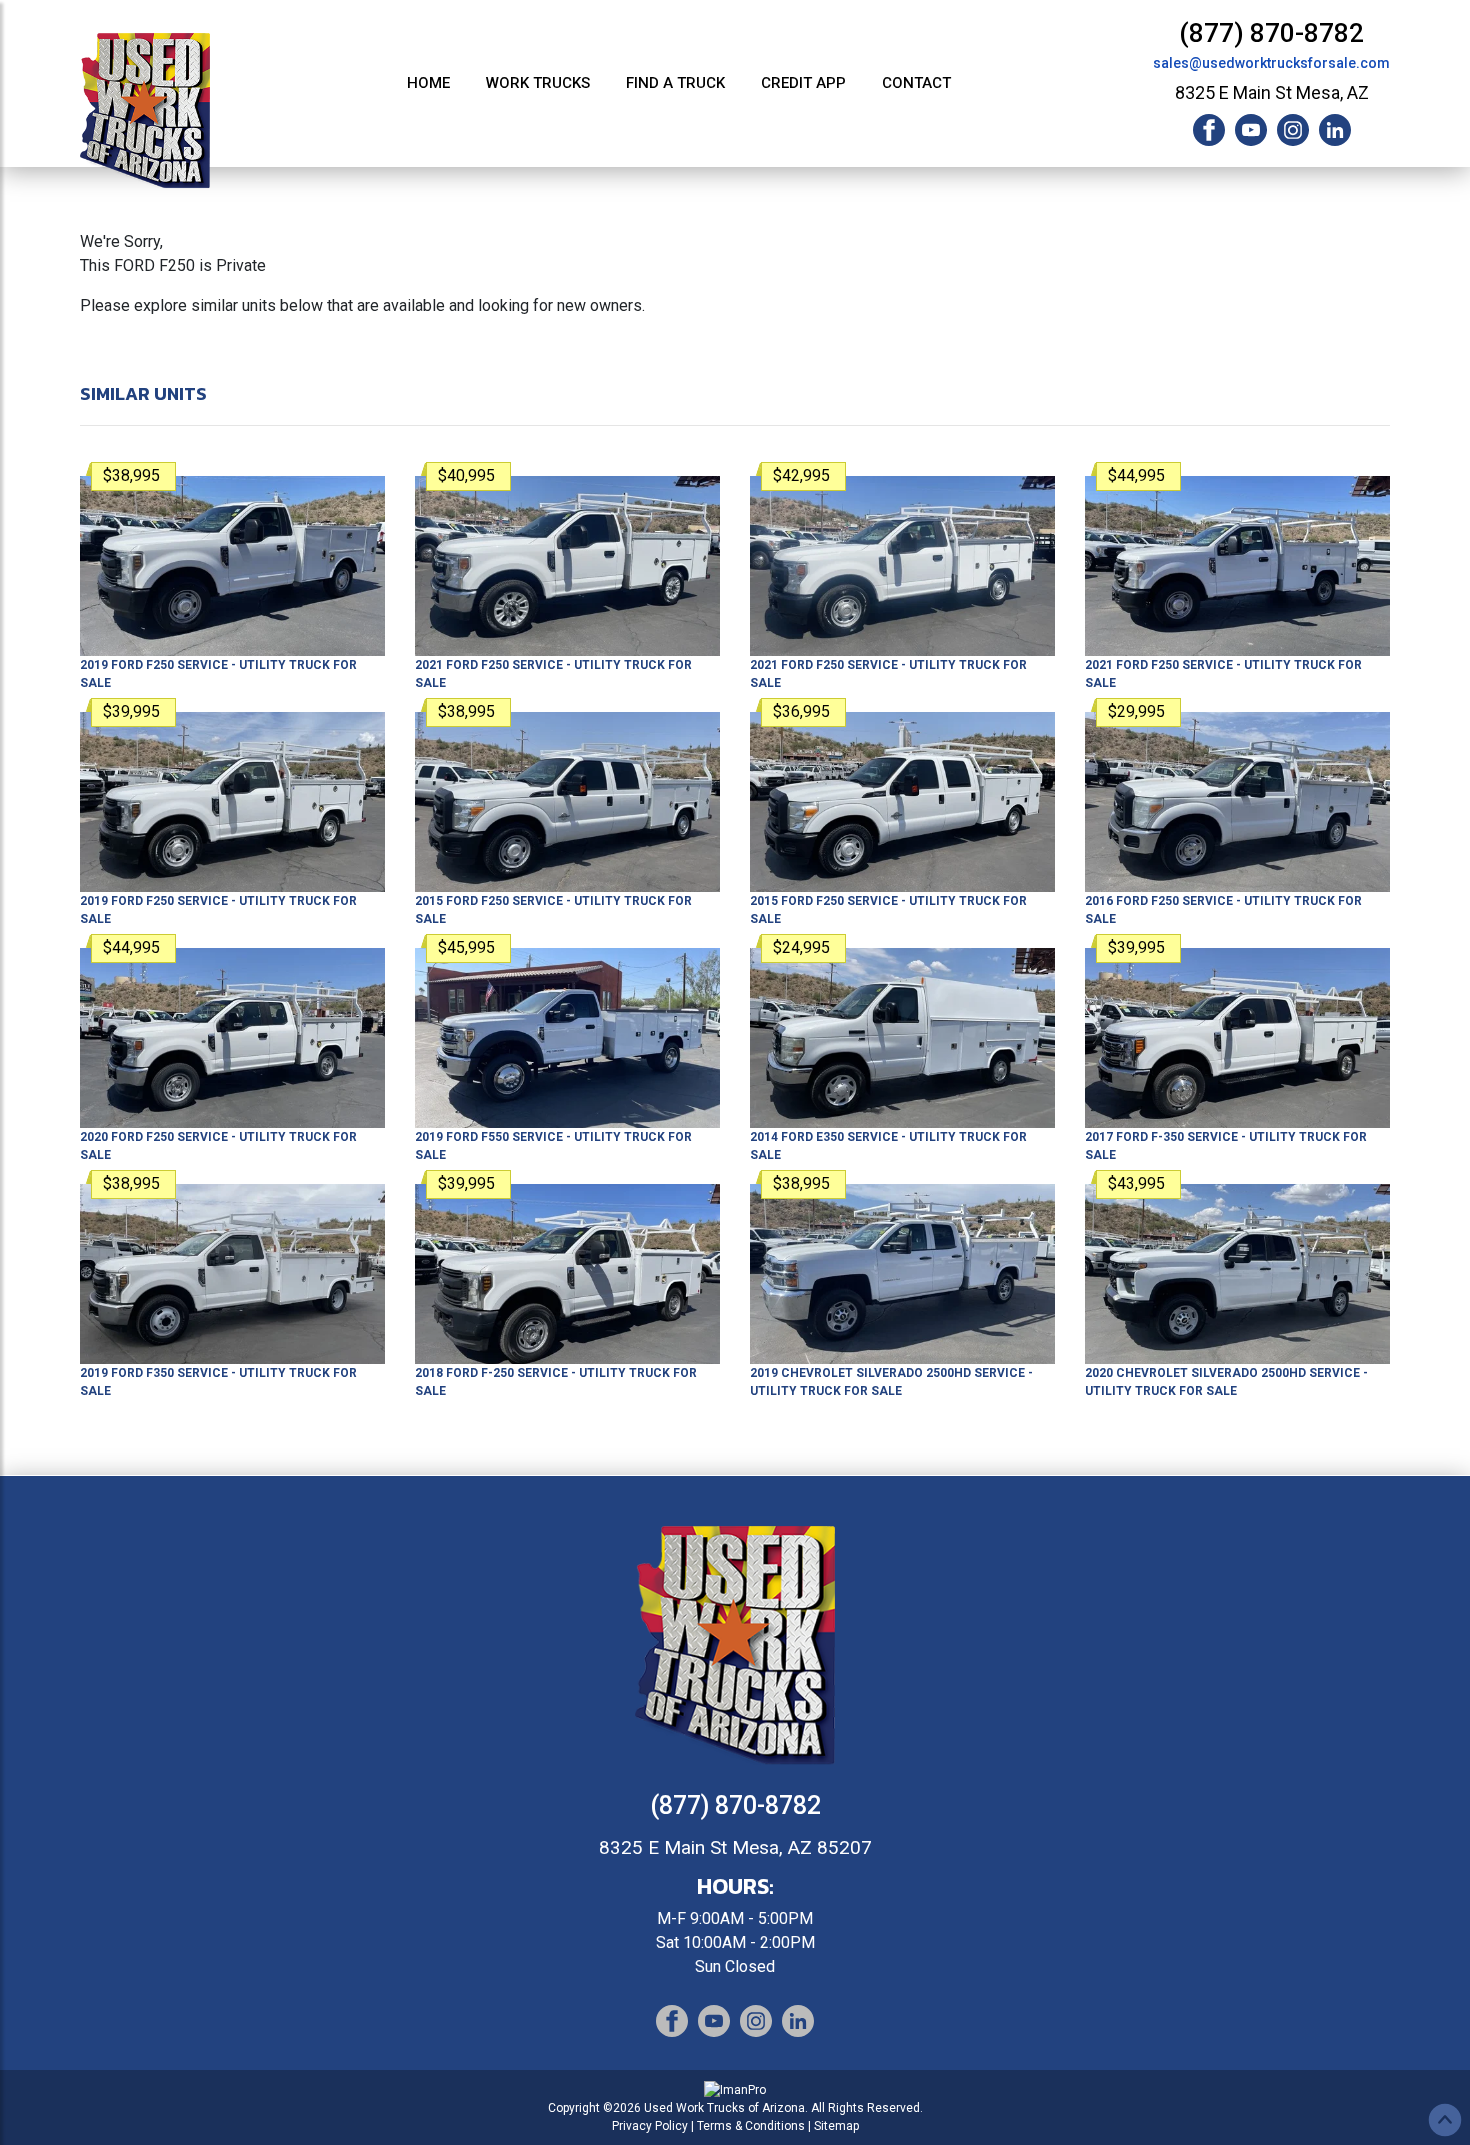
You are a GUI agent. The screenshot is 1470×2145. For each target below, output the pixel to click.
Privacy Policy (650, 2126)
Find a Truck (675, 83)
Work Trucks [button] (538, 83)
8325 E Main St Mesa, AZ (1272, 92)
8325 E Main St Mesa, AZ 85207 (735, 1847)
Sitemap (836, 2126)
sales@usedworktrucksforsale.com (1271, 63)
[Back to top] (1445, 2120)
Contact (916, 83)
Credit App (803, 83)
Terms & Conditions (751, 2126)
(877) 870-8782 (1271, 33)
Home (428, 83)
